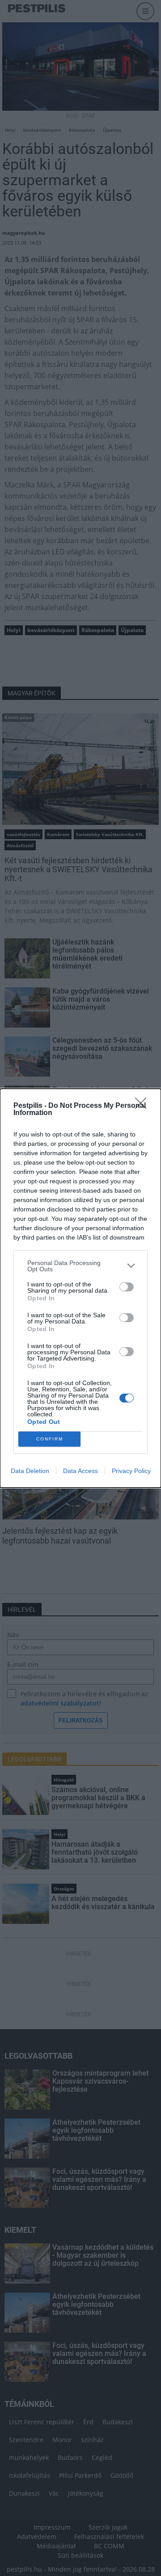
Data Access (80, 1471)
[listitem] (80, 1266)
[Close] (144, 1106)
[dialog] (80, 1288)
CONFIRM (50, 1439)
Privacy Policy (131, 1471)
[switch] (127, 1287)
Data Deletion (30, 1471)
